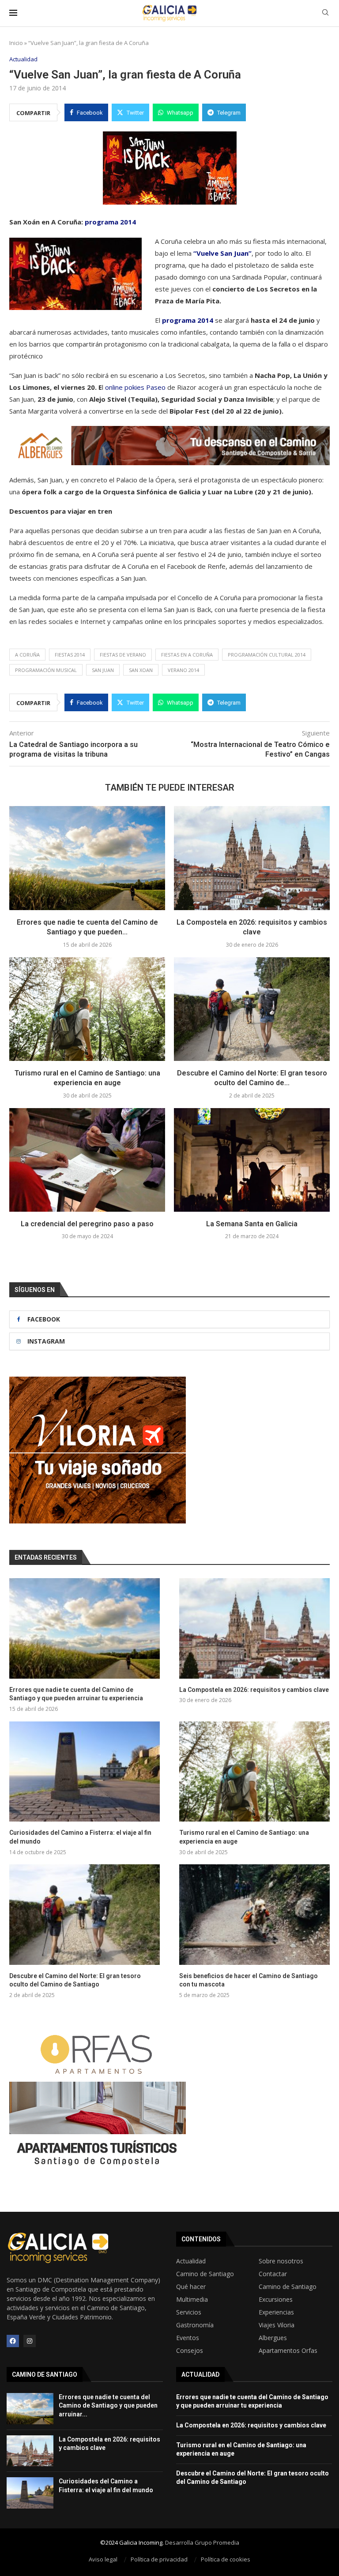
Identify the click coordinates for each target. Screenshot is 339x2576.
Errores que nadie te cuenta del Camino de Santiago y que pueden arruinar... (108, 2406)
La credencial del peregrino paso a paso (87, 1224)
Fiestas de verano (123, 655)
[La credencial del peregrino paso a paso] (87, 1160)
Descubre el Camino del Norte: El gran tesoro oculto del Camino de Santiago (75, 1980)
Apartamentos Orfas (288, 2351)
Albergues (273, 2338)
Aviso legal (103, 2559)
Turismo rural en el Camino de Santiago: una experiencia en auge (244, 1837)
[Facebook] (13, 2341)
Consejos (190, 2351)
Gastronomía (195, 2325)
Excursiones (276, 2300)
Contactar (273, 2274)
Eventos (188, 2338)
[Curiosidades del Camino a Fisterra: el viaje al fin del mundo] (85, 1771)
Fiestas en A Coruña (187, 655)
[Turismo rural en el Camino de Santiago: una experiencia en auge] (87, 1009)
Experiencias (276, 2312)
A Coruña (27, 655)
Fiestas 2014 (70, 655)
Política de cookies (226, 2559)
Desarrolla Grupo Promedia (202, 2542)
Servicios (189, 2312)
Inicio (16, 43)
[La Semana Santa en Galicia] (252, 1160)
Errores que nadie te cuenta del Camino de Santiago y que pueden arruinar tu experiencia (76, 1694)
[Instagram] (30, 2341)
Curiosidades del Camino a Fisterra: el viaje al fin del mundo (80, 1837)
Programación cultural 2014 (267, 655)
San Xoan (141, 670)
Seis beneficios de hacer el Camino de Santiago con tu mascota (249, 1980)
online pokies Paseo (135, 387)
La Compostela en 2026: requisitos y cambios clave (254, 1690)
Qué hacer (191, 2287)
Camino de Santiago (205, 2274)
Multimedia (192, 2300)
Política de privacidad (159, 2559)
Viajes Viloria (277, 2325)
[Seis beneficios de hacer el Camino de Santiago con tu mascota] (254, 1914)
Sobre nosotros (281, 2261)
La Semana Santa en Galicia (252, 1224)
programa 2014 (109, 222)
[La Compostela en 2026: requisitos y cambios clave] (252, 858)
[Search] (325, 13)
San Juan (103, 670)
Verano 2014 (183, 670)
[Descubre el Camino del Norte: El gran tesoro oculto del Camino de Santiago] (252, 1009)
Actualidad (191, 2261)
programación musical (46, 670)
